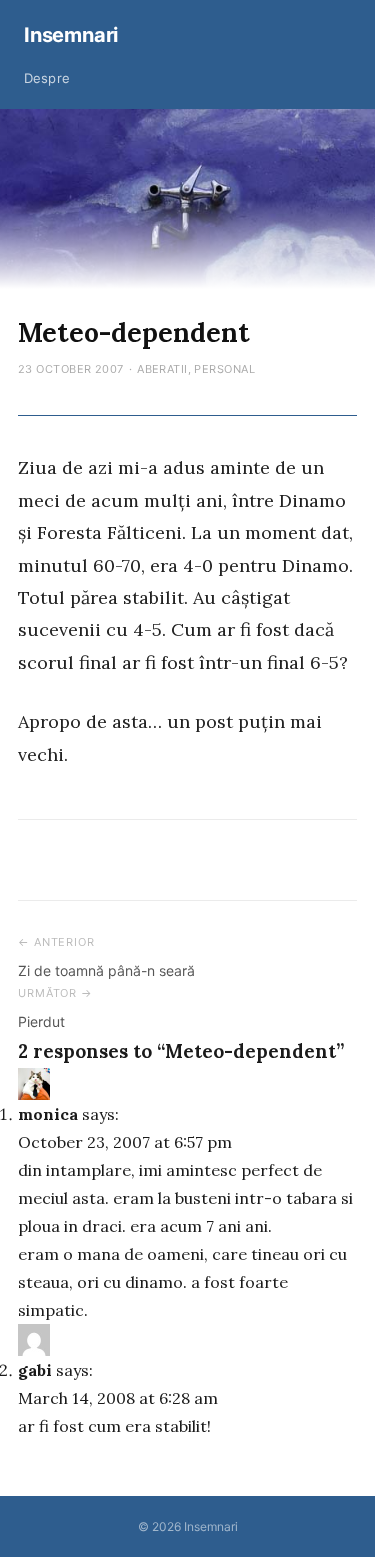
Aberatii (162, 369)
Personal (224, 369)
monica (48, 1114)
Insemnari (71, 35)
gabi (35, 1370)
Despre (47, 78)
